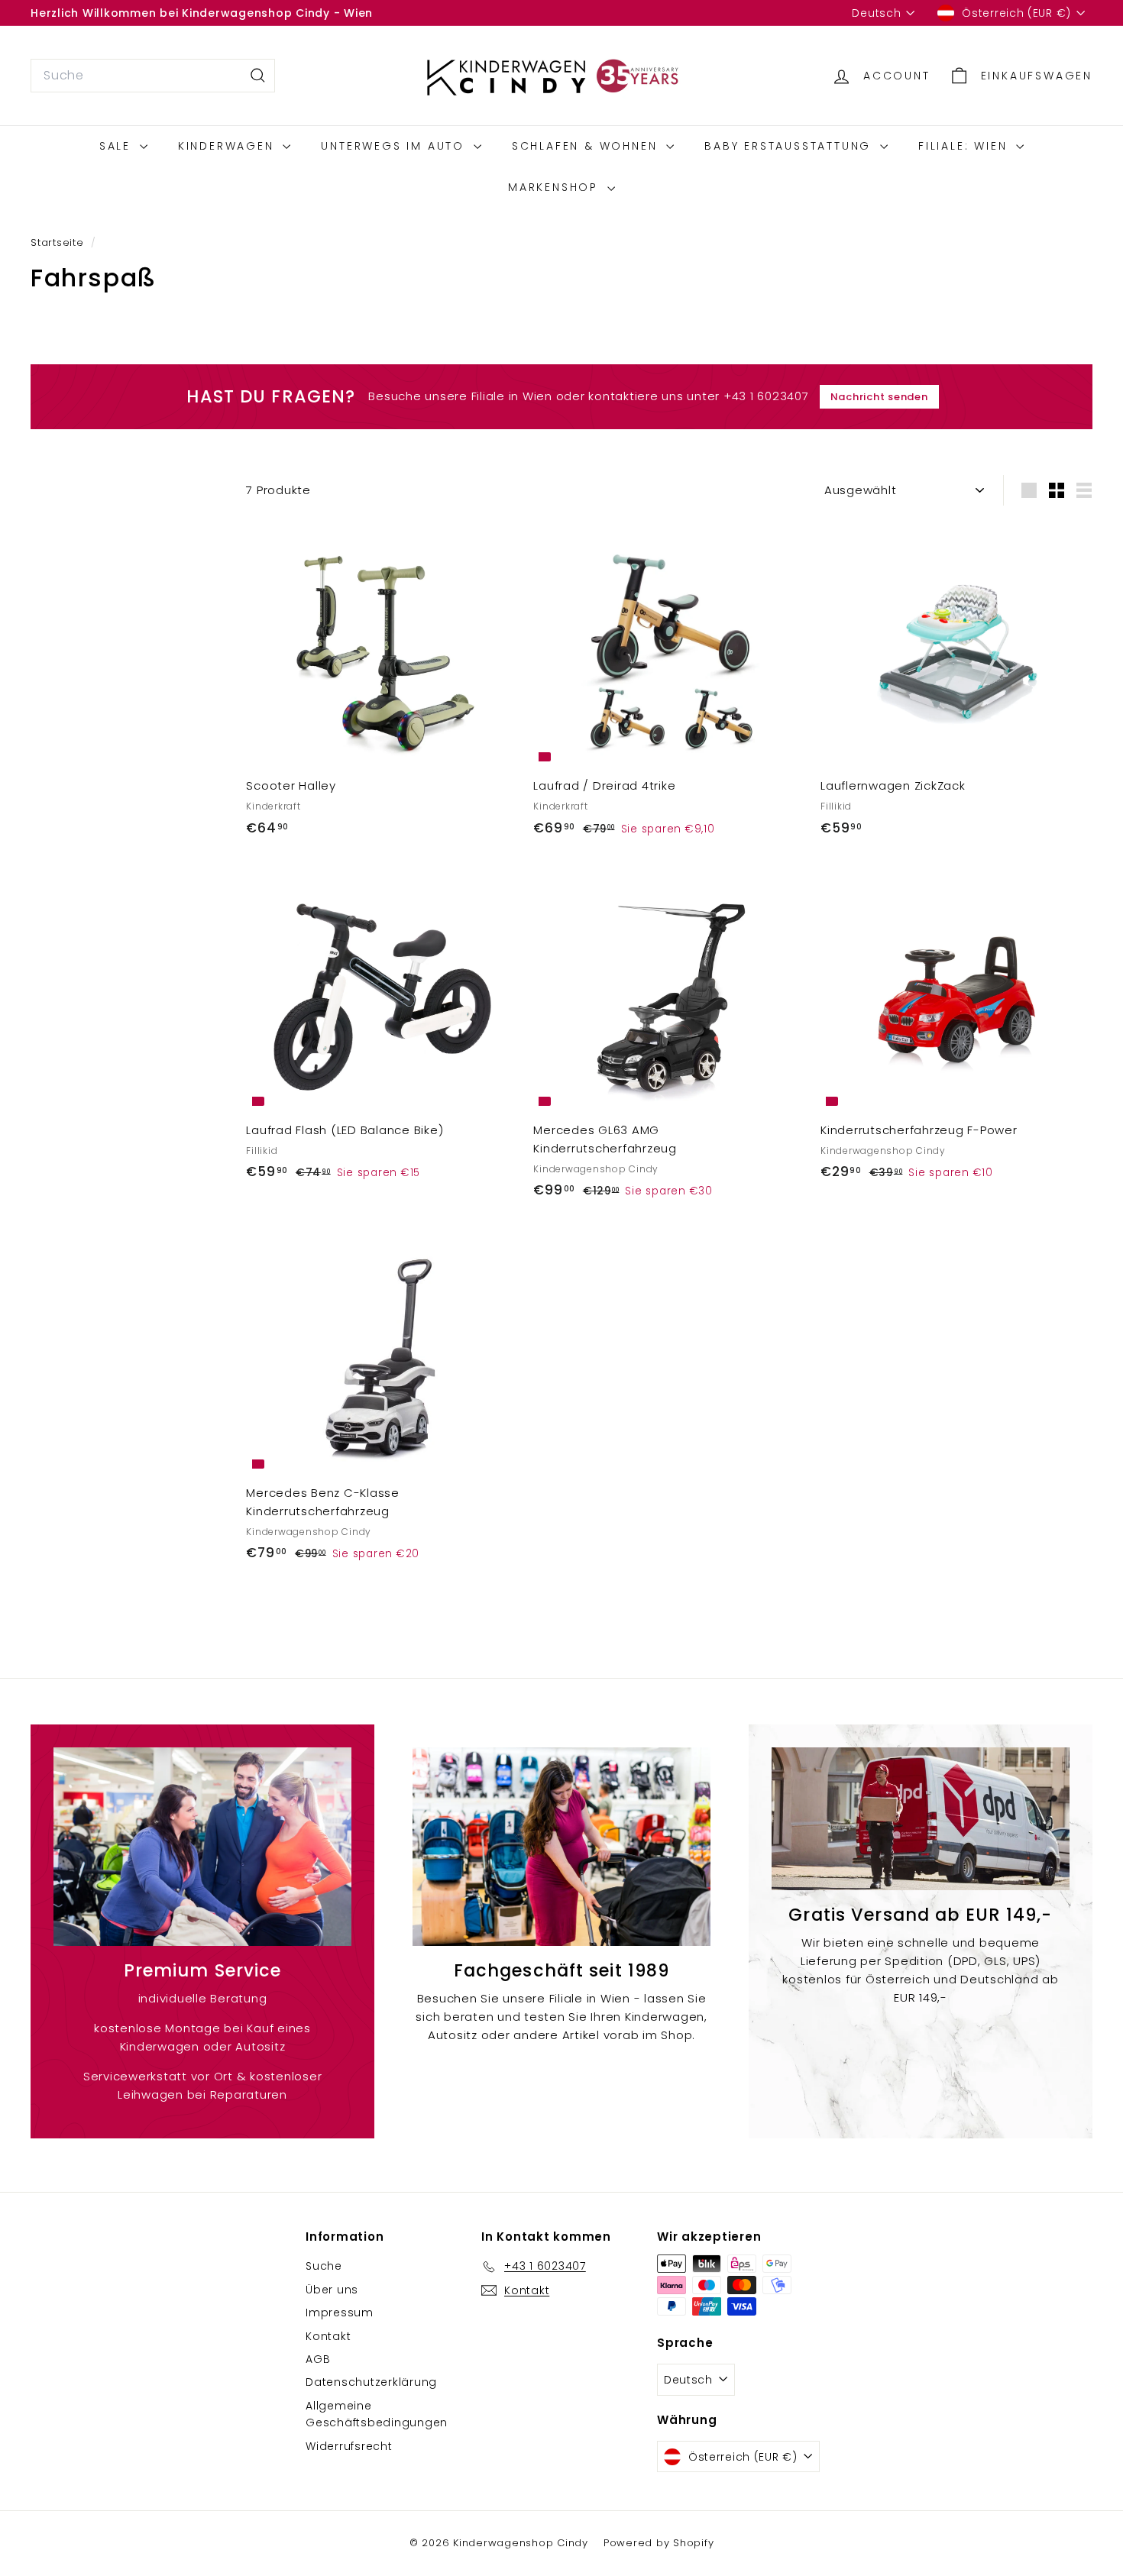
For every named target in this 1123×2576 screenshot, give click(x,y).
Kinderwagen (229, 146)
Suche (324, 2266)
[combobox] (153, 76)
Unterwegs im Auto (395, 146)
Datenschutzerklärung (371, 2382)
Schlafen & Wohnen (587, 146)
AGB (318, 2359)
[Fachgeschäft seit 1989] (561, 1847)
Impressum (340, 2313)
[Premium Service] (202, 1847)
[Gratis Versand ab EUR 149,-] (921, 1819)
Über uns (332, 2290)
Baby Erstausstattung (790, 146)
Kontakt (328, 2336)
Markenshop (556, 187)
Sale (118, 146)
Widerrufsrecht (349, 2446)
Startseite (59, 242)
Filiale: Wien (965, 146)
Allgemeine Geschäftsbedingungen (377, 2414)
